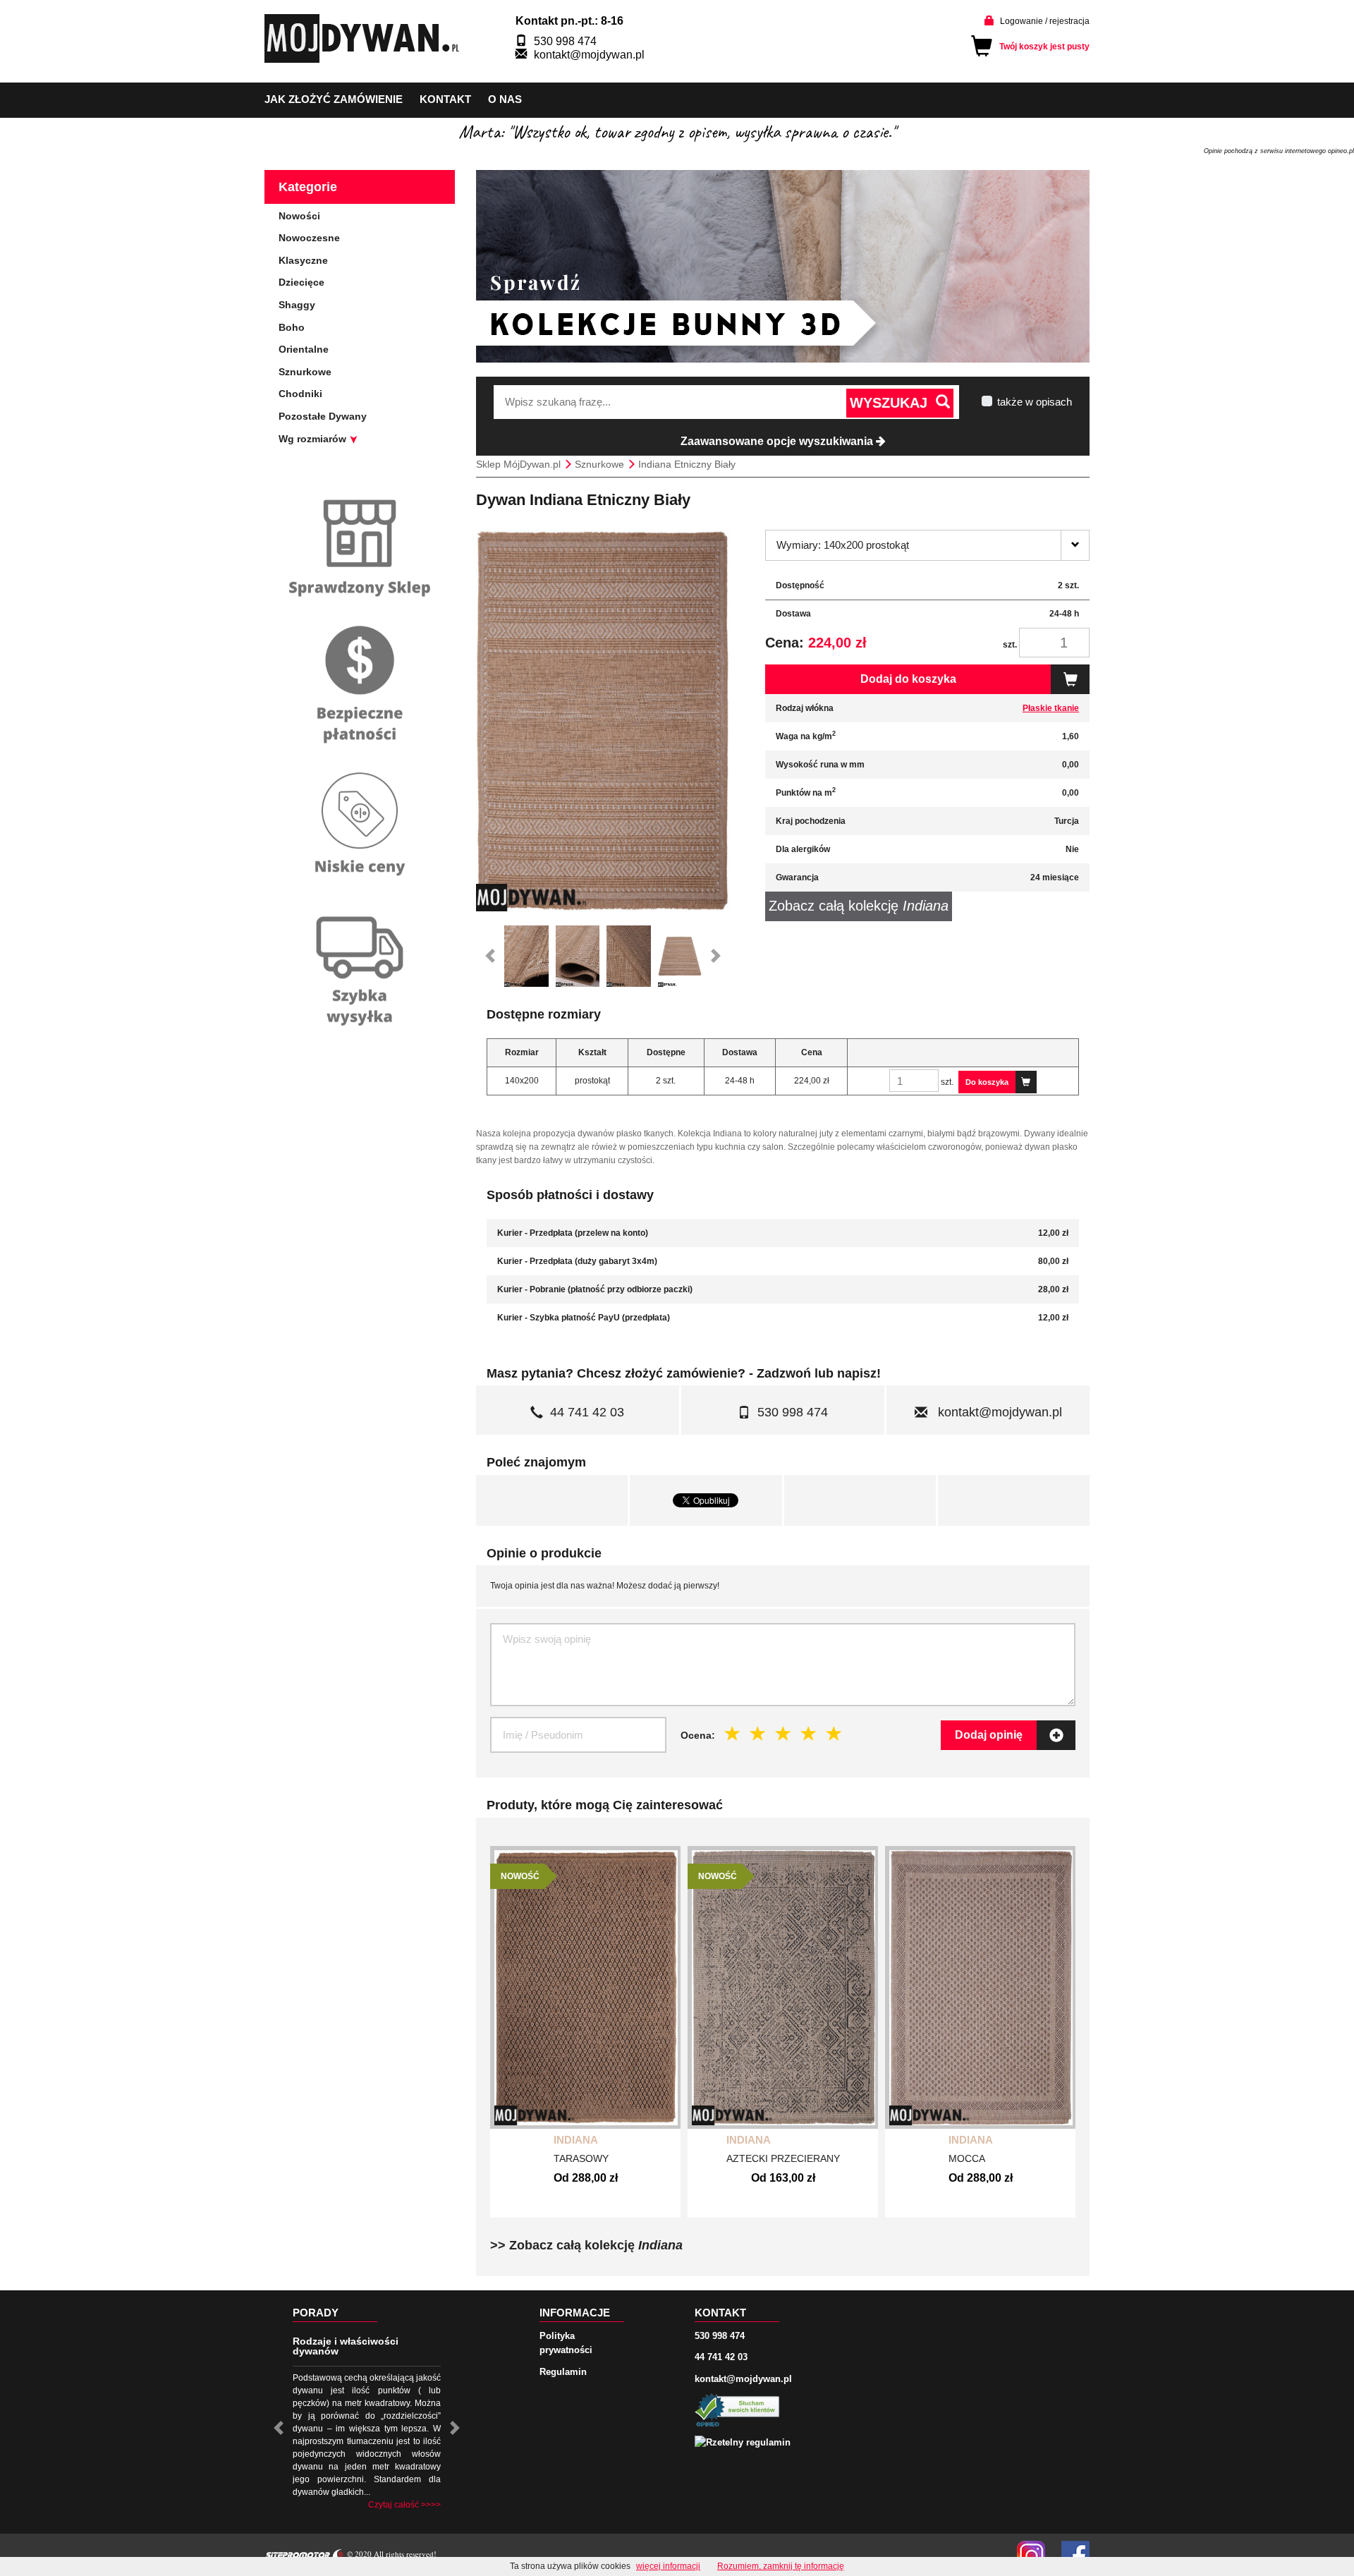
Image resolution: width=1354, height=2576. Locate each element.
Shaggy (297, 305)
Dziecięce (301, 282)
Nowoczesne (309, 238)
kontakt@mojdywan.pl (589, 55)
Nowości (299, 216)
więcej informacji (668, 2566)
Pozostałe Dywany (323, 416)
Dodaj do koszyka (908, 679)
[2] (758, 1734)
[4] (809, 1734)
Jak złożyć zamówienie (334, 99)
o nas (505, 99)
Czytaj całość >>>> (404, 2505)
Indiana (576, 2140)
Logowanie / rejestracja (1045, 21)
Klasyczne (303, 260)
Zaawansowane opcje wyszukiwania (778, 441)
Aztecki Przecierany (783, 2158)
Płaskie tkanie (1051, 708)
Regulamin (563, 2372)
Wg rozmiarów (314, 439)
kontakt (445, 99)
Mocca (967, 2158)
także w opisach (1035, 402)
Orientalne (304, 349)
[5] (834, 1734)
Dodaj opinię (989, 1735)
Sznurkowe (305, 372)
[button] (490, 956)
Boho (292, 327)
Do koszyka (987, 1082)
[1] (733, 1734)
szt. (1010, 645)
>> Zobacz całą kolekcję (586, 2245)
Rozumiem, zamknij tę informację (781, 2566)
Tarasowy (581, 2158)
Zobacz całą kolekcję (859, 906)
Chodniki (300, 394)
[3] (783, 1734)
